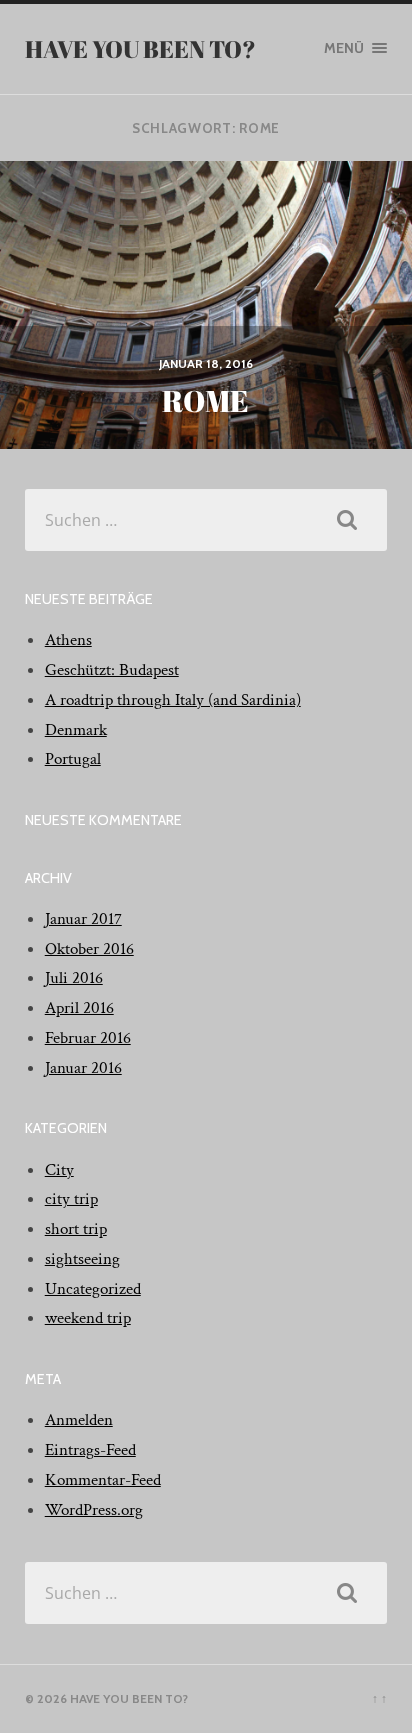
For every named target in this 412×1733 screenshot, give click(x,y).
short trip (76, 1229)
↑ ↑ (379, 1698)
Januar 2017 (83, 919)
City (59, 1170)
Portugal (73, 759)
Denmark (76, 730)
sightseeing (82, 1259)
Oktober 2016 (89, 949)
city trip (71, 1199)
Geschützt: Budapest (112, 670)
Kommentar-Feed (103, 1480)
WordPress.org (94, 1510)
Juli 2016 (74, 978)
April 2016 (79, 1008)
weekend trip (88, 1318)
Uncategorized (93, 1289)
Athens (68, 640)
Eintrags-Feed (90, 1450)
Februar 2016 (88, 1038)
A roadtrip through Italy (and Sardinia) (173, 700)
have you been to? (140, 49)
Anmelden (79, 1420)
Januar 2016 (83, 1068)
